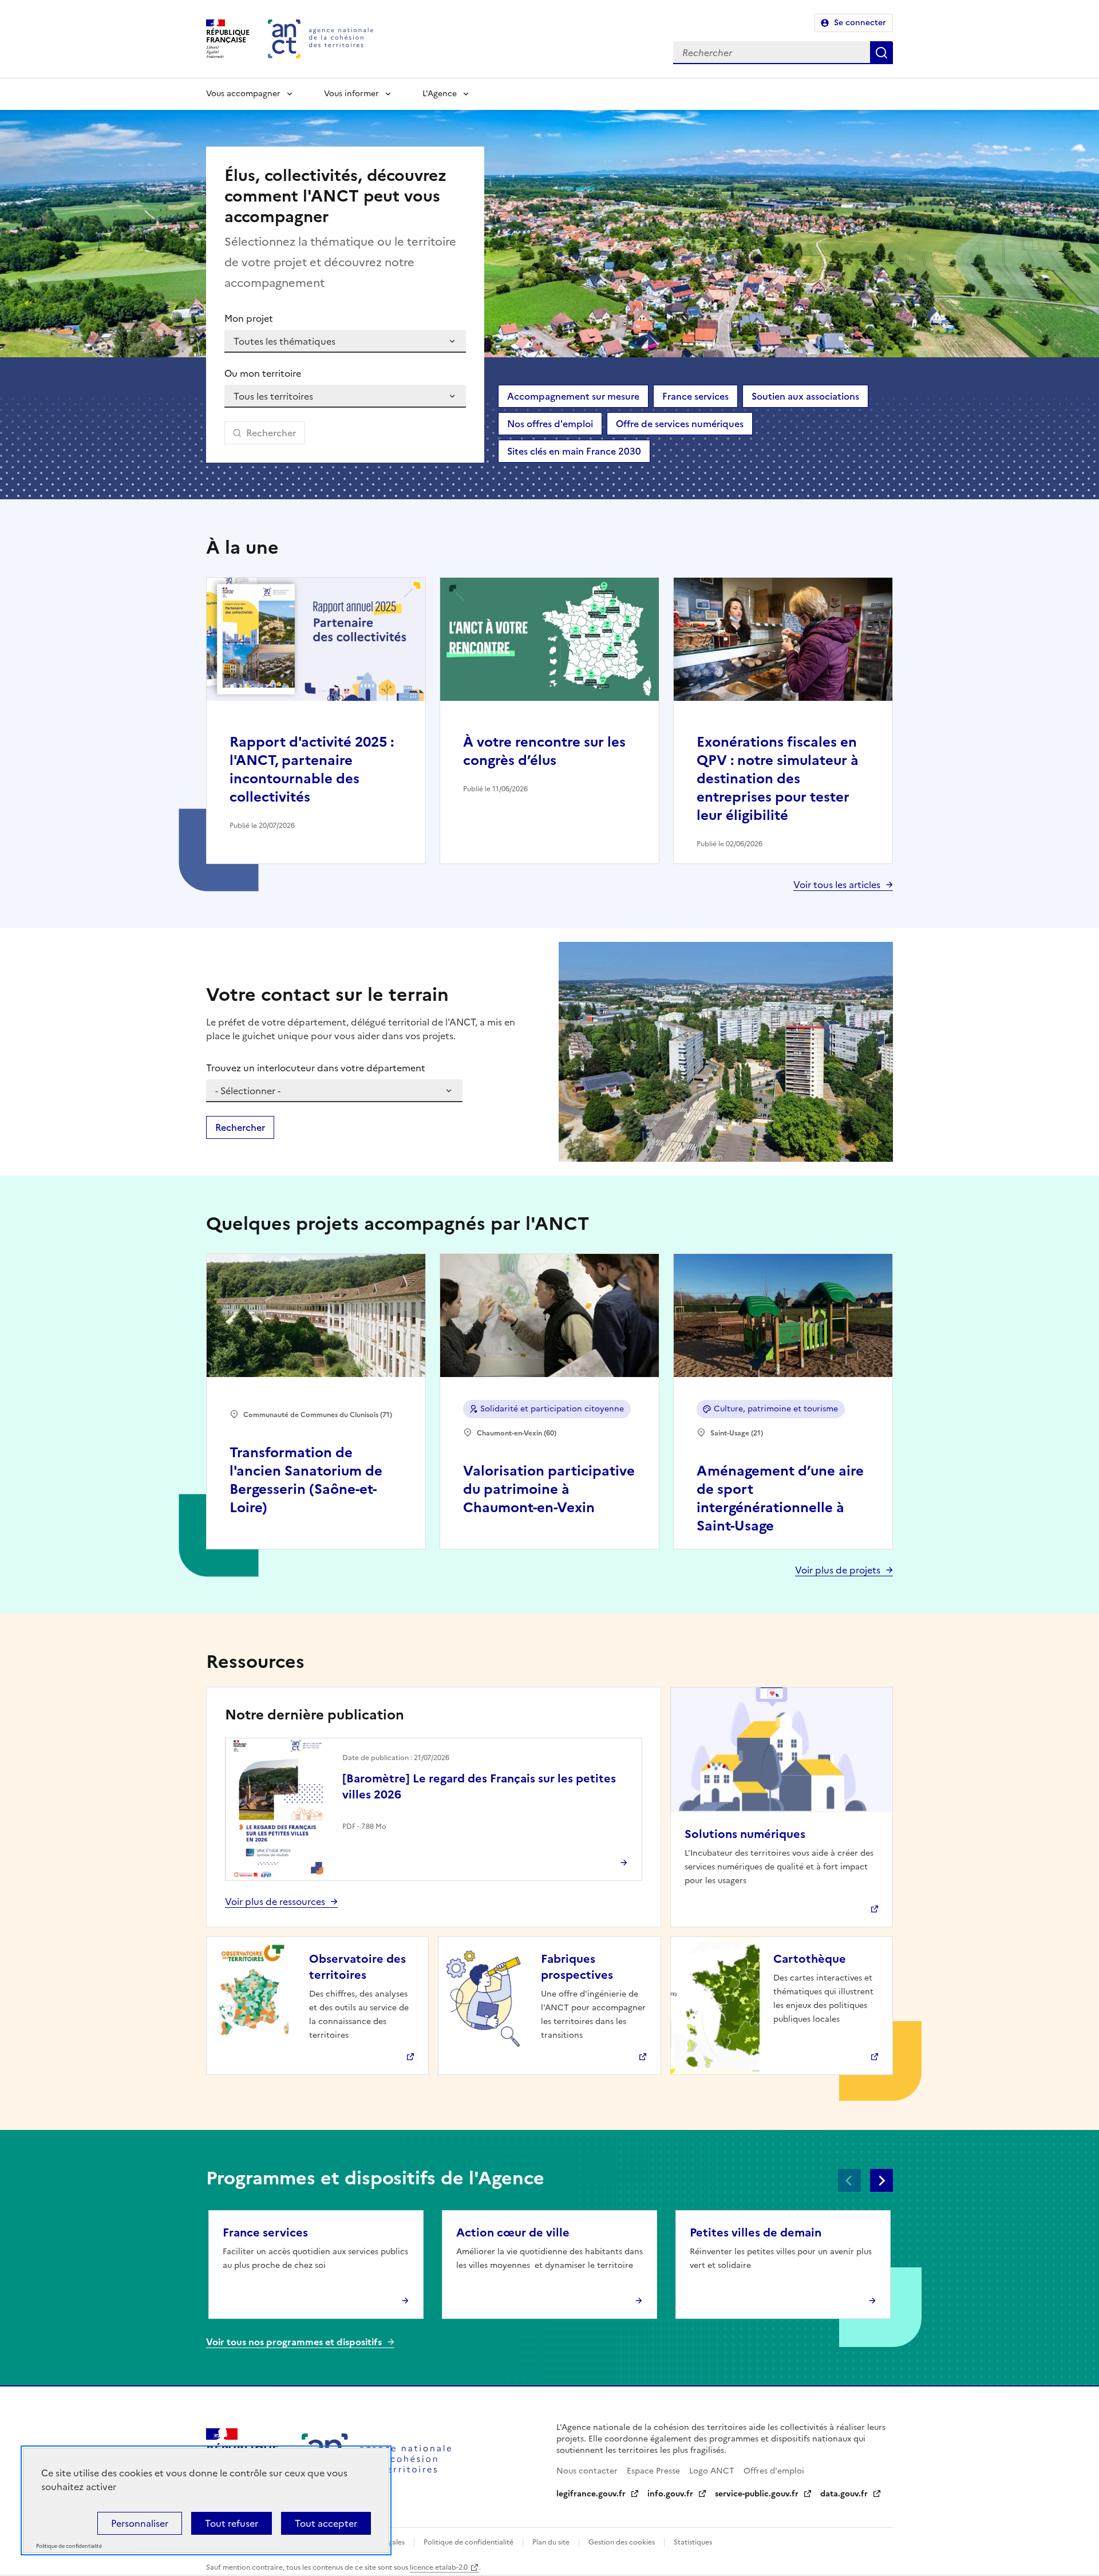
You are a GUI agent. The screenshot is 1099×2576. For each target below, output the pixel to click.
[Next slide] (881, 2180)
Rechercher (881, 53)
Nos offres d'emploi (550, 424)
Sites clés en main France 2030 (574, 451)
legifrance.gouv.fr (591, 2494)
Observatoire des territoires (357, 1967)
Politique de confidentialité (469, 2542)
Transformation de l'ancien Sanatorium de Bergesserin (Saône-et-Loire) (306, 1480)
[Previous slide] (849, 2180)
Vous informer (351, 94)
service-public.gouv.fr (757, 2494)
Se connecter (860, 23)
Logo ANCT (712, 2471)
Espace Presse (653, 2471)
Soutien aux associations (805, 396)
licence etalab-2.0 (439, 2567)
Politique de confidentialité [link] (69, 2547)
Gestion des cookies (622, 2542)
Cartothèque (810, 1959)
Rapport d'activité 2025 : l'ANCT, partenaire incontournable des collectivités (312, 770)
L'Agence (440, 94)
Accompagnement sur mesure (573, 396)
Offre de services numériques (680, 424)
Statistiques (693, 2542)
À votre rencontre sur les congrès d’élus (544, 751)
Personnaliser (140, 2523)
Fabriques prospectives (577, 1967)
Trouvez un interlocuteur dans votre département (316, 1068)
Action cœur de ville (513, 2232)
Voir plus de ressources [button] (275, 1902)
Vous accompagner (243, 94)
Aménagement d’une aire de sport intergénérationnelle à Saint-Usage (780, 1498)
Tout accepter (326, 2523)
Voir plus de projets (838, 1570)
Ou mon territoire (263, 373)
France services (695, 396)
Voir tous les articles (837, 885)
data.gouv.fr (844, 2494)
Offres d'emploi (774, 2471)
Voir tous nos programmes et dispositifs (294, 2342)
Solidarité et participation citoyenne (552, 1409)
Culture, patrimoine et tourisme (776, 1409)
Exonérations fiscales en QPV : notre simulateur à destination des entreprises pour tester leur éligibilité (778, 779)
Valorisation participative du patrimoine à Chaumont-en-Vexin (549, 1489)
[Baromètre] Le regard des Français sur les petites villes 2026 (479, 1786)
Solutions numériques (745, 1834)
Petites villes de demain (756, 2232)
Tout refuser (232, 2523)
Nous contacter (587, 2471)
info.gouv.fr (670, 2494)
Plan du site (551, 2542)
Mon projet (249, 318)
